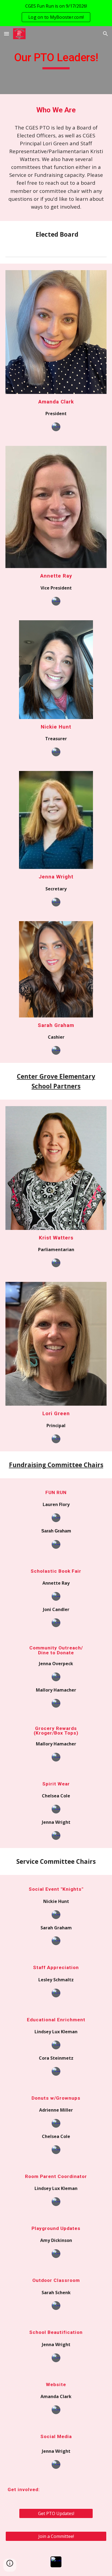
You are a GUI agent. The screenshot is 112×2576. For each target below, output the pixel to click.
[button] (7, 34)
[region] (56, 13)
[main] (56, 60)
